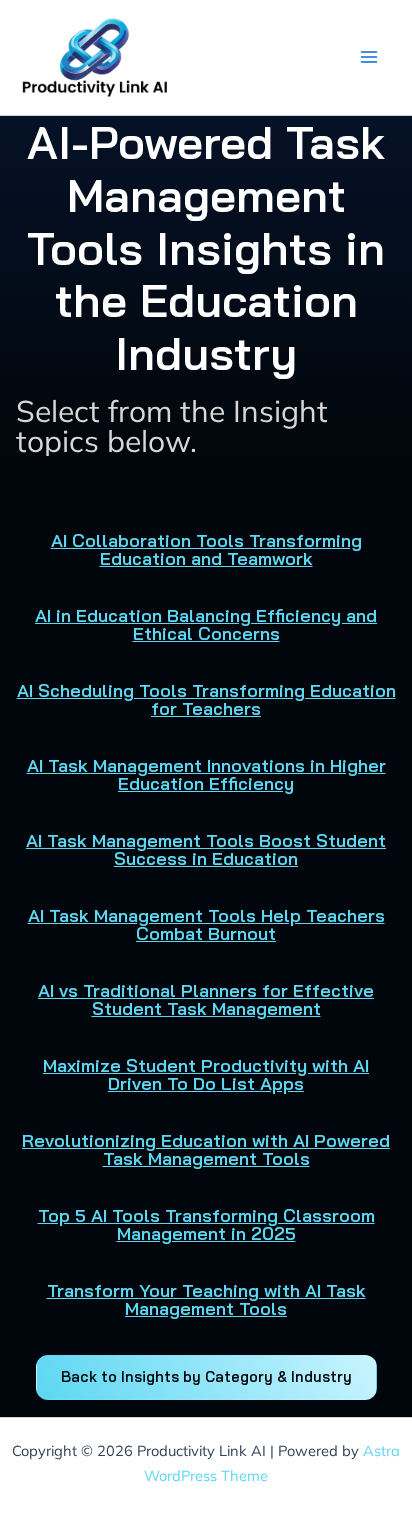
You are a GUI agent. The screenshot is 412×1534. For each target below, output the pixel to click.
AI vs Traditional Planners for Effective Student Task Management (206, 999)
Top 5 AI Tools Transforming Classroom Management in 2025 (206, 1224)
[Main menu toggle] (368, 57)
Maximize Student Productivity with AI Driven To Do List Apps (206, 1074)
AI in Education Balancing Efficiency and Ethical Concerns (206, 624)
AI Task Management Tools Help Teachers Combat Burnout (206, 924)
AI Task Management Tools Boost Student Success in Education (206, 849)
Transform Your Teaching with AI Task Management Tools (206, 1299)
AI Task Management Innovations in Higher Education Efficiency (206, 774)
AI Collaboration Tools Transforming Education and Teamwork (206, 549)
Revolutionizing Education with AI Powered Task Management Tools (206, 1149)
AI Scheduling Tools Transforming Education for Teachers (206, 699)
